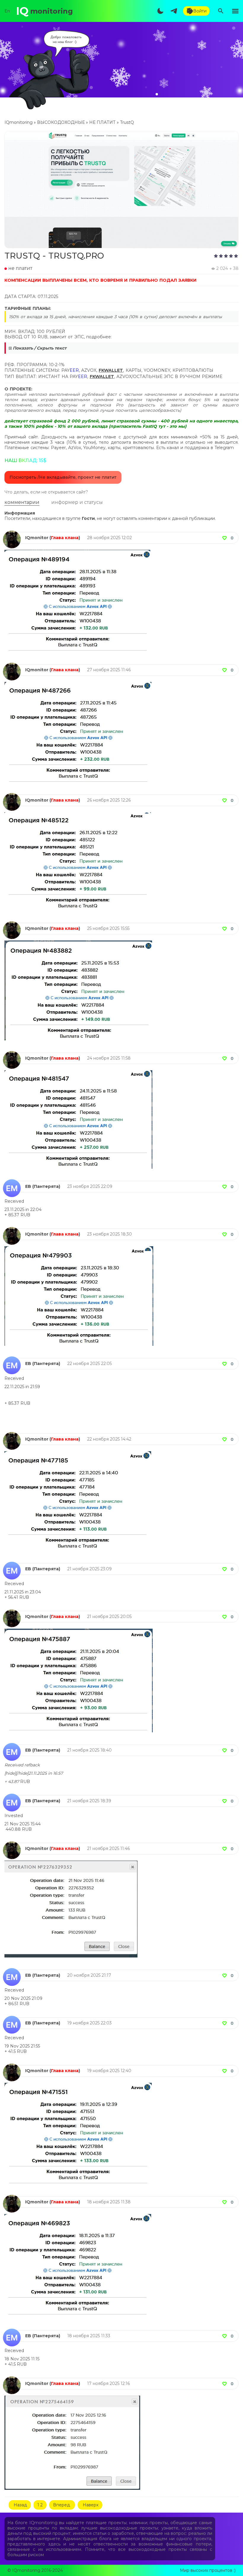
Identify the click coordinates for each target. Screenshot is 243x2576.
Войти (200, 11)
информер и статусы (77, 502)
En (7, 11)
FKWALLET (111, 370)
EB (28, 1186)
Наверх (90, 2505)
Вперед (61, 2505)
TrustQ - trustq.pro (54, 256)
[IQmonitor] (12, 533)
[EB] (12, 1182)
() (65, 538)
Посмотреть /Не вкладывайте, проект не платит (63, 477)
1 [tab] (157, 94)
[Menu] (235, 11)
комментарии (22, 502)
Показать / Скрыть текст (40, 348)
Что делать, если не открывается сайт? (46, 492)
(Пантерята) (46, 1186)
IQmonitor (37, 538)
